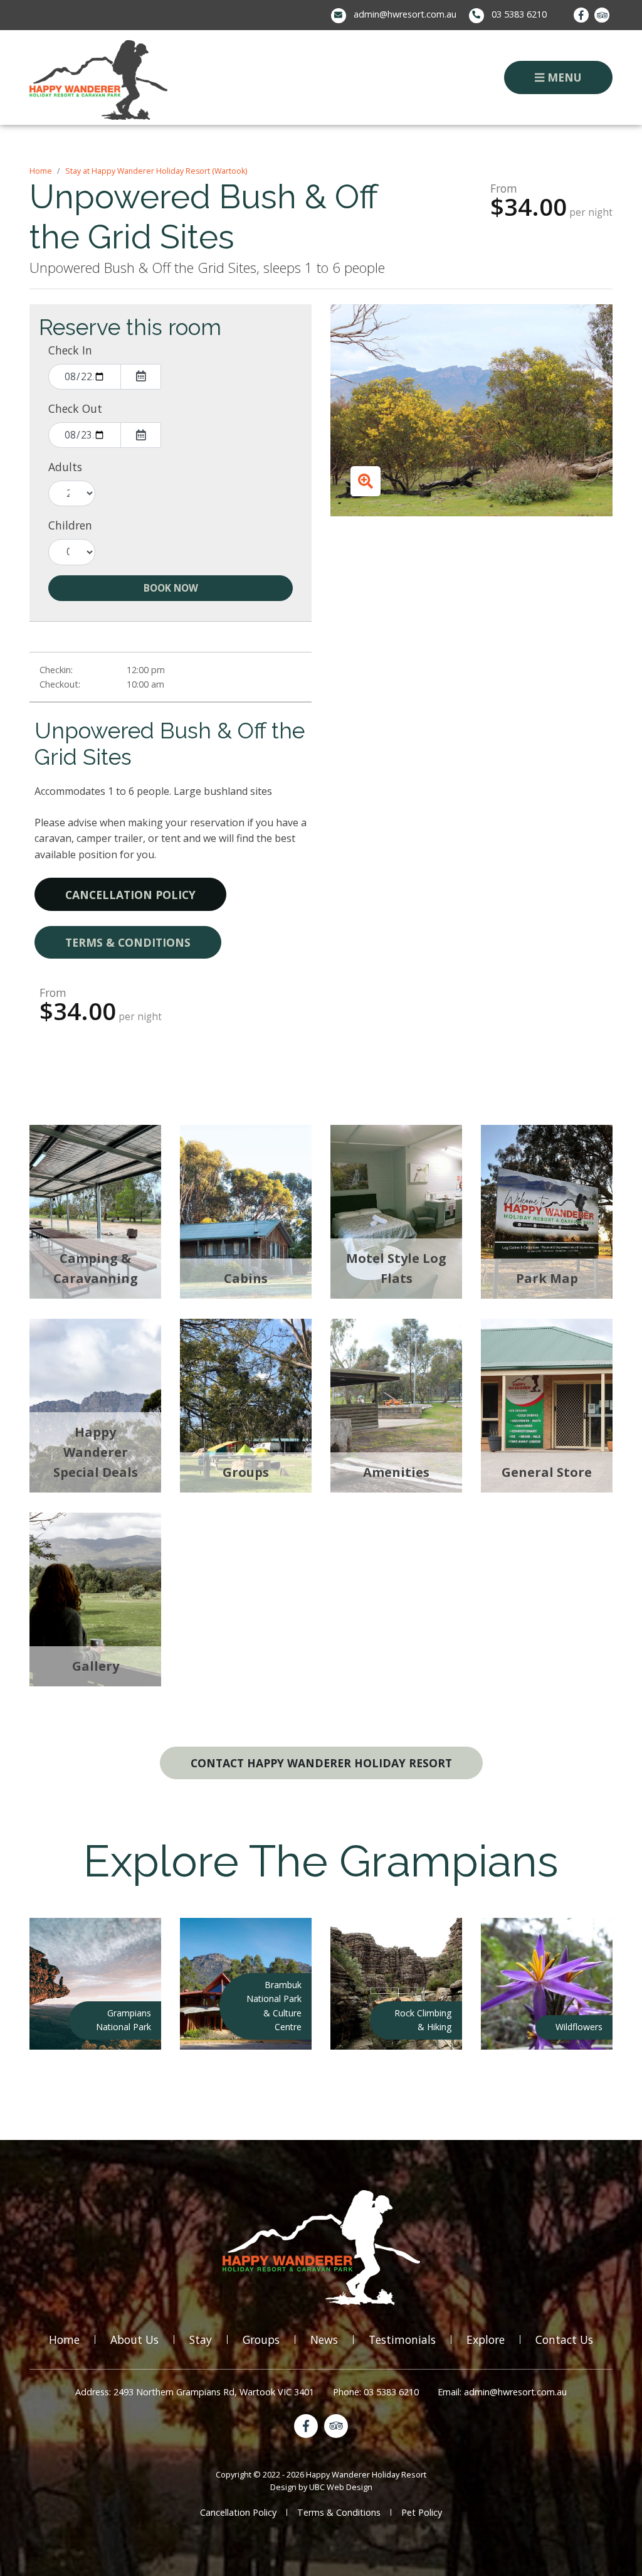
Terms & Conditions (128, 942)
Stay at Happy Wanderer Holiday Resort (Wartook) (156, 171)
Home (41, 171)
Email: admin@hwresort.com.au (502, 2392)
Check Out (75, 408)
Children (70, 525)
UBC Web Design (341, 2487)
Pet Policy (422, 2512)
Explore (486, 2339)
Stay (201, 2339)
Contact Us (564, 2339)
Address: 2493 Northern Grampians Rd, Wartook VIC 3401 (195, 2392)
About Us (134, 2339)
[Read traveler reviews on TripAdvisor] (602, 15)
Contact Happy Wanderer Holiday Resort (321, 1763)
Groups (261, 2339)
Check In (70, 350)
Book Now (171, 588)
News (324, 2339)
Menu (563, 77)
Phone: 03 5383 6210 (376, 2392)
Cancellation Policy (130, 895)
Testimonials (402, 2339)
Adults (65, 467)
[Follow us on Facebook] (581, 15)
